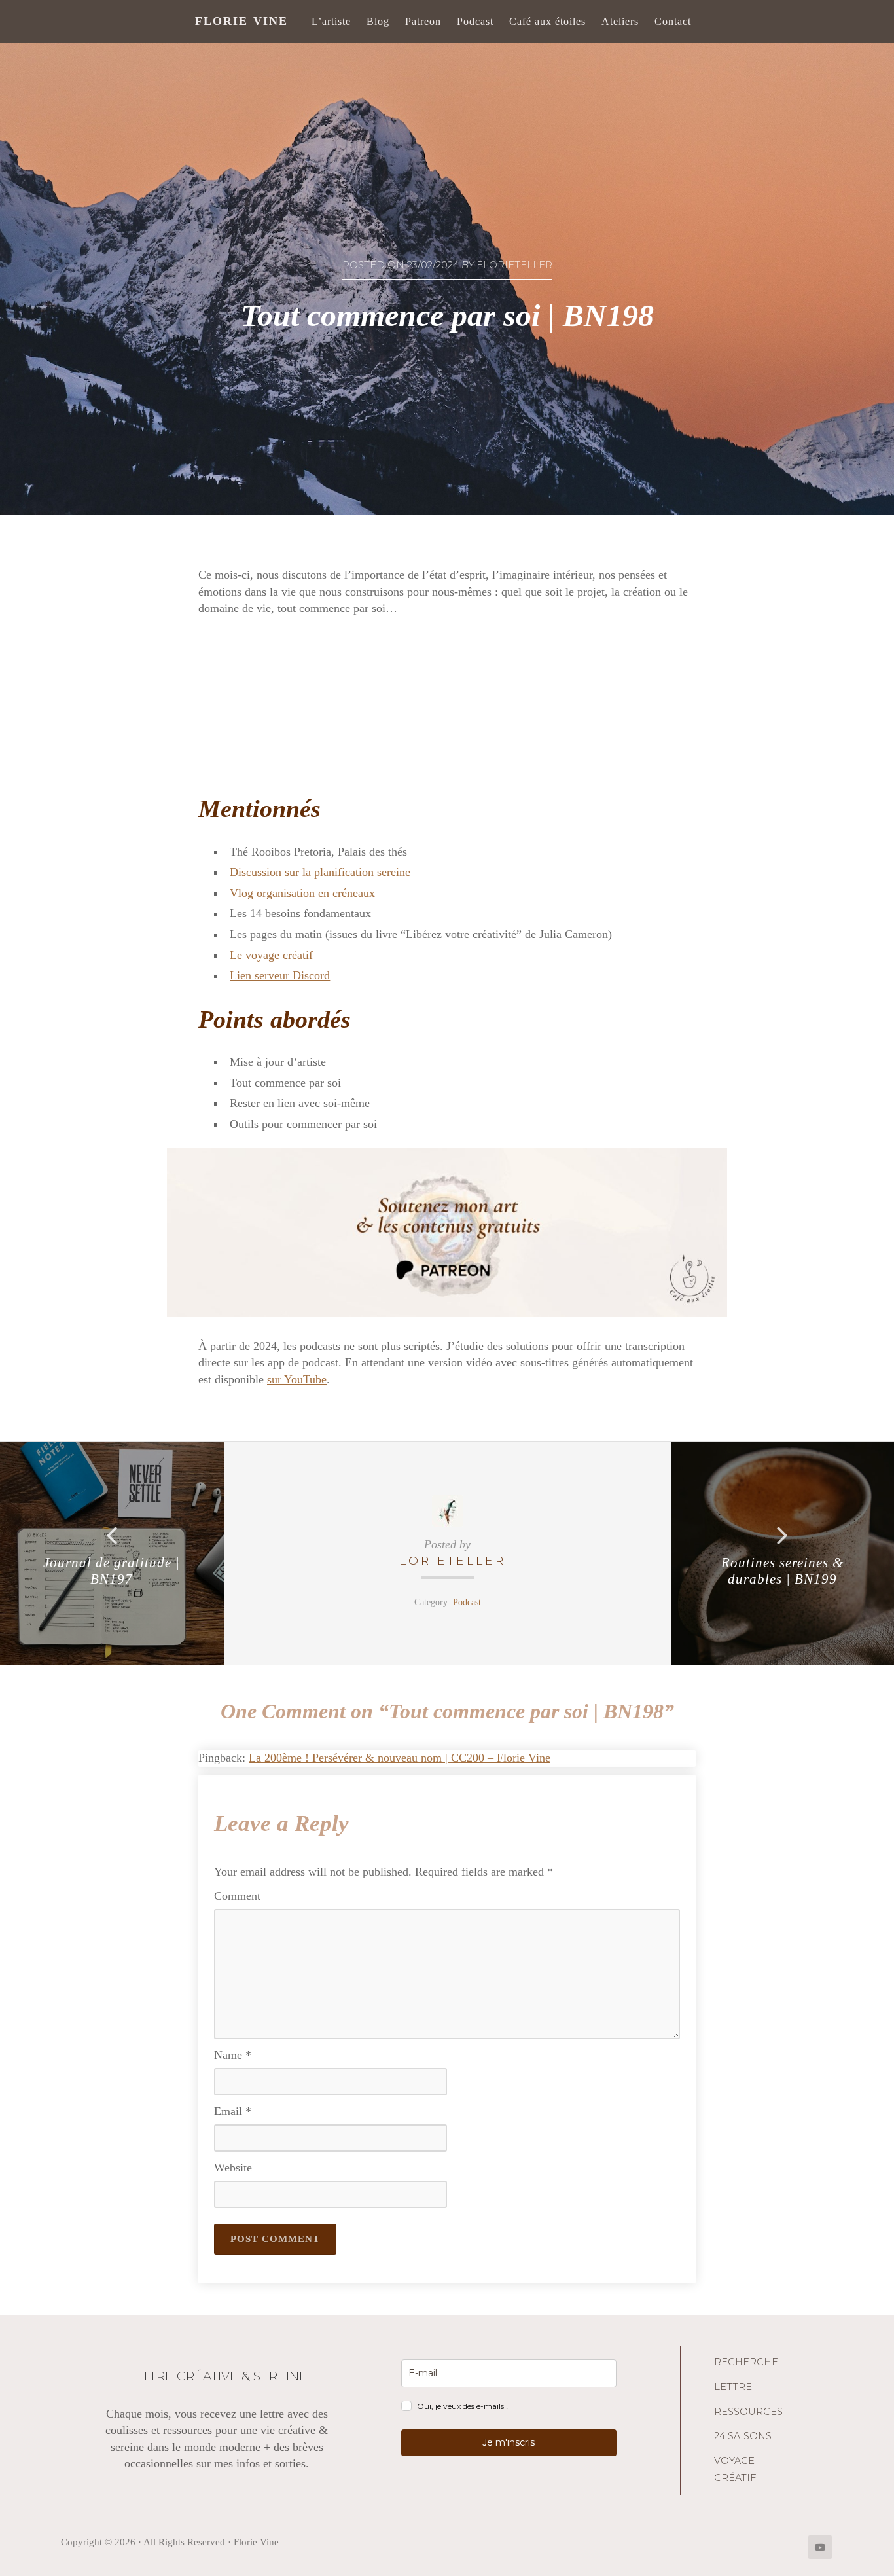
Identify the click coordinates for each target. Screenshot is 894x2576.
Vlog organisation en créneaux (302, 893)
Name (233, 2055)
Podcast (467, 1602)
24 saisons (743, 2436)
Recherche (746, 2362)
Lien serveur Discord (280, 975)
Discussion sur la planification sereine (320, 872)
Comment (237, 1896)
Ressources (748, 2412)
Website (233, 2168)
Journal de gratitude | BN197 (112, 1571)
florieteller (448, 1560)
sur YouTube (297, 1379)
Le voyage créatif (271, 955)
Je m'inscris (509, 2442)
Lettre (733, 2387)
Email (233, 2111)
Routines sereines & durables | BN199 (782, 1571)
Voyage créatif (735, 2469)
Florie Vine (241, 21)
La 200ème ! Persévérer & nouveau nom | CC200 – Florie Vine (400, 1758)
